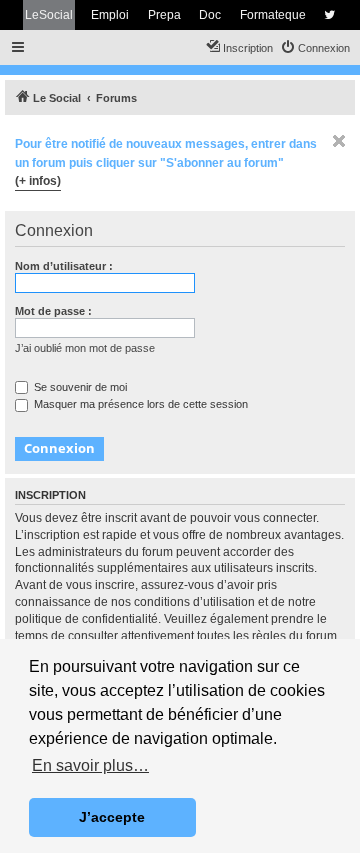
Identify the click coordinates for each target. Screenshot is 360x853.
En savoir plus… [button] (90, 765)
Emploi (110, 15)
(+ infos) (38, 181)
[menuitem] (315, 48)
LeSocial (49, 15)
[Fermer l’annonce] (339, 141)
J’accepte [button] (112, 817)
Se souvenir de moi (79, 387)
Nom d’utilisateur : (64, 266)
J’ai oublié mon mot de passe (85, 348)
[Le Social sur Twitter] (329, 15)
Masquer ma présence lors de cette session (139, 404)
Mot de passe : (53, 311)
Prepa (164, 15)
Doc (210, 15)
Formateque (273, 15)
